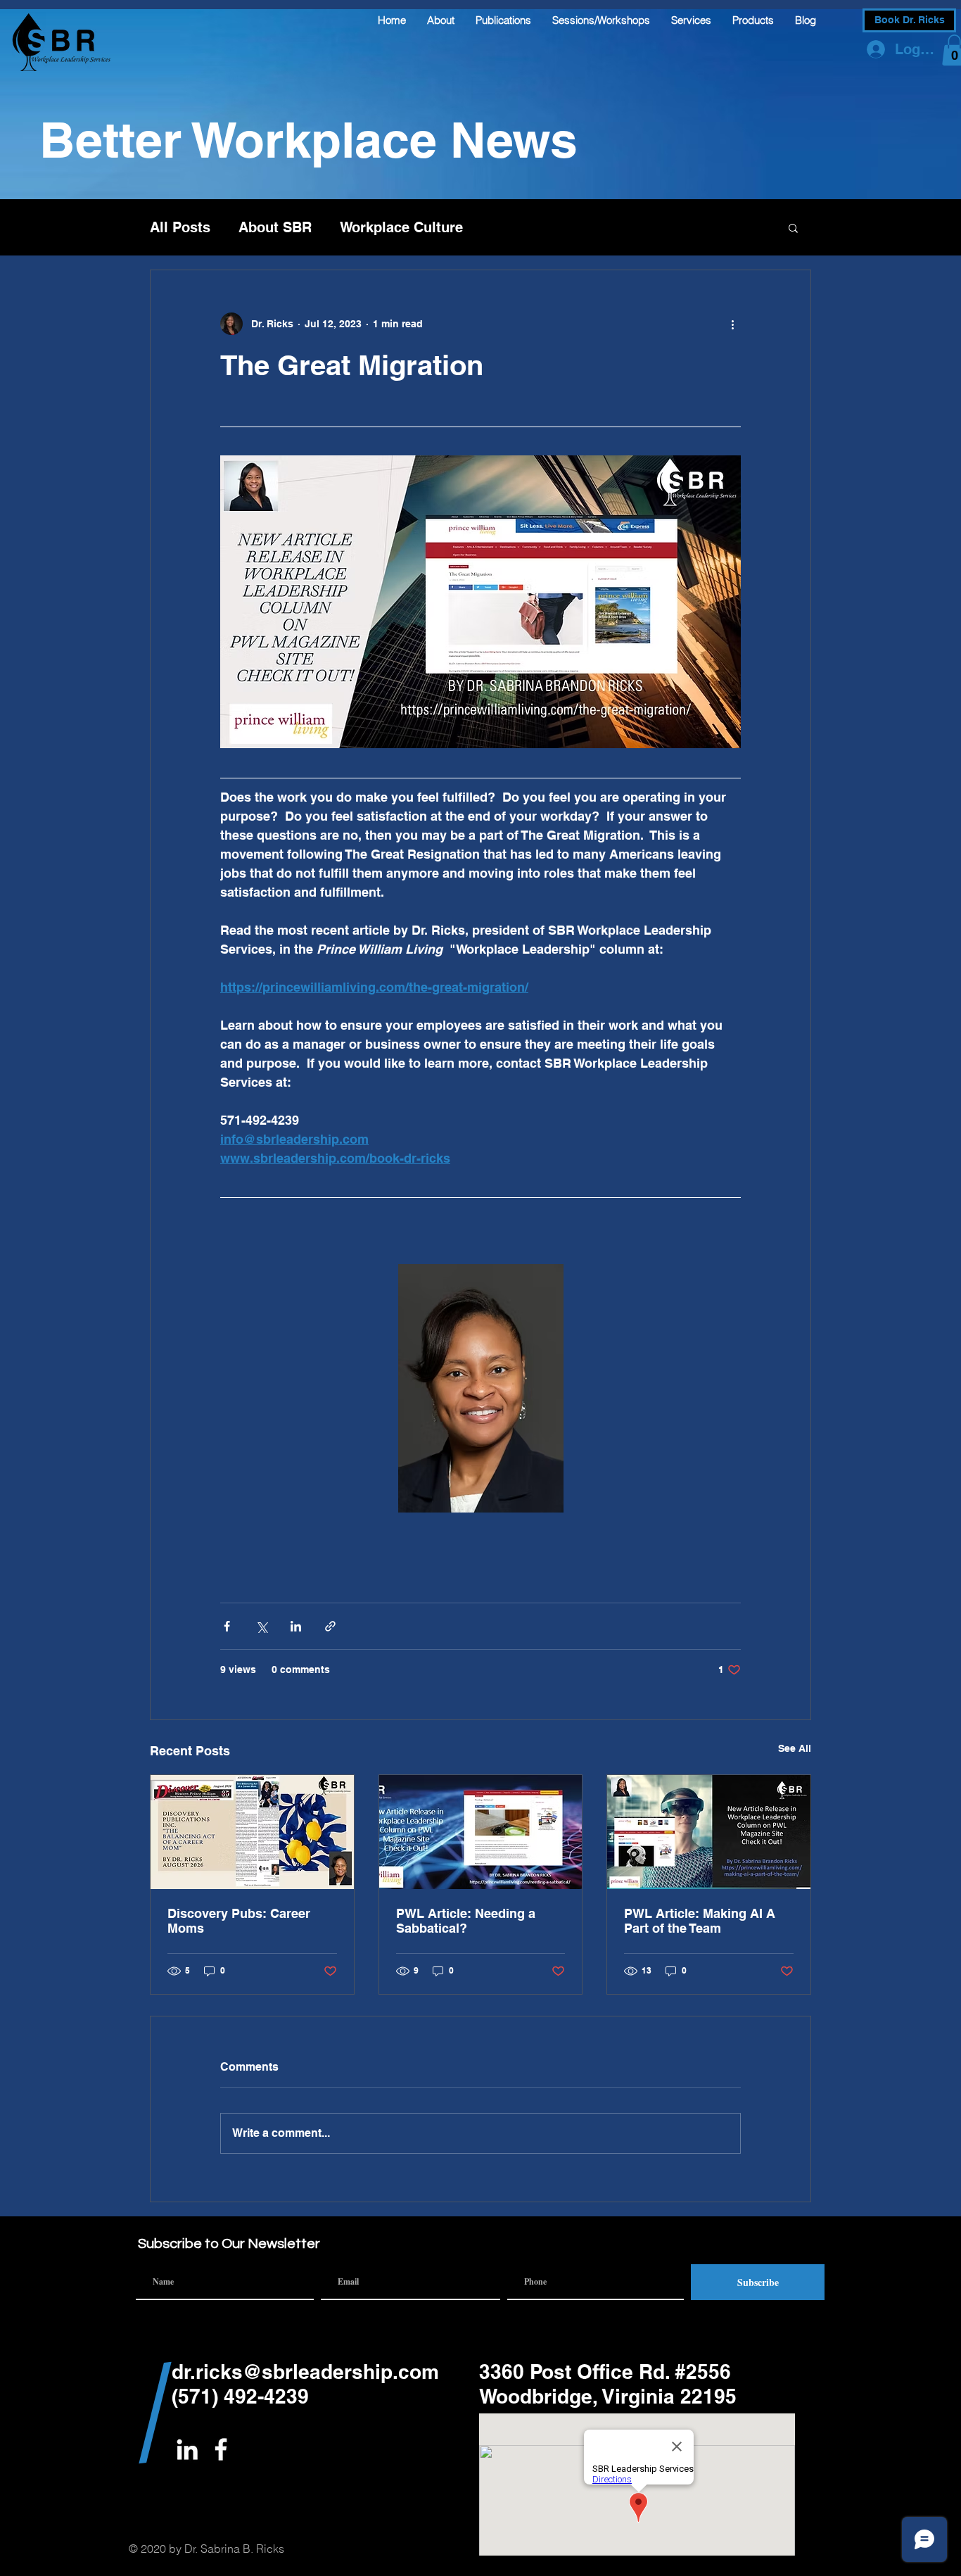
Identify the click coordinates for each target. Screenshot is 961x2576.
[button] (793, 227)
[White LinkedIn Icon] (187, 2449)
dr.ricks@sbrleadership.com (305, 2372)
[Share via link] (330, 1626)
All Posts (180, 227)
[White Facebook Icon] (221, 2449)
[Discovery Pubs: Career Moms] (252, 1832)
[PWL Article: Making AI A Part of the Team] (709, 1832)
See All (795, 1748)
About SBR (275, 227)
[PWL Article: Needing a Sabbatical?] (481, 1832)
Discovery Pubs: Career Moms (239, 1921)
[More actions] (732, 324)
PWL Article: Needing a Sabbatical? (466, 1921)
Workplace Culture (401, 227)
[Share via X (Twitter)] (261, 1626)
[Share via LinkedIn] (296, 1626)
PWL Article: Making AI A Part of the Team (700, 1921)
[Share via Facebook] (227, 1626)
